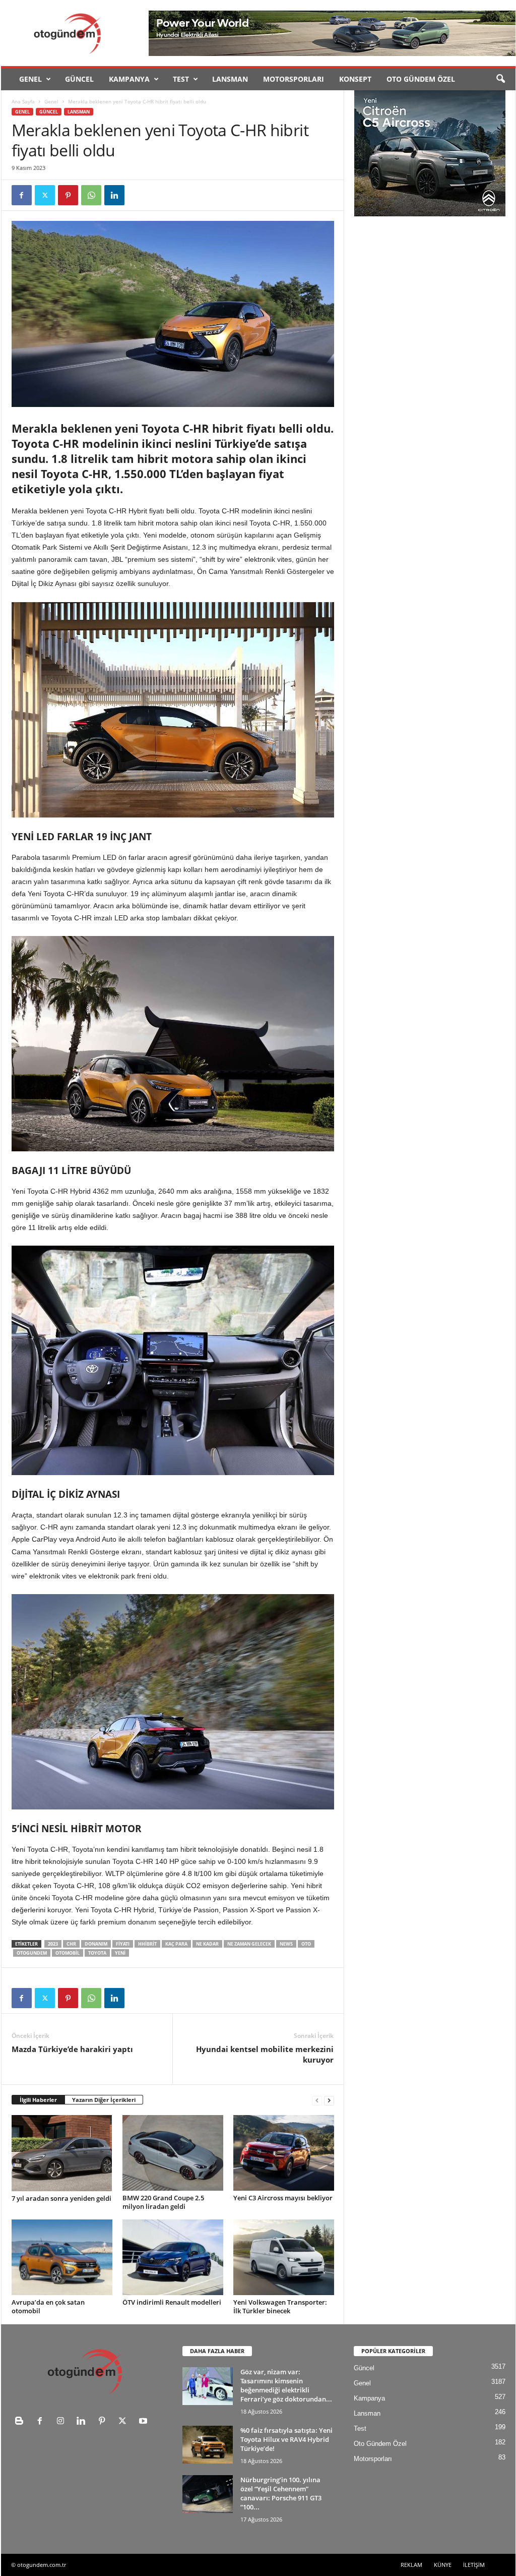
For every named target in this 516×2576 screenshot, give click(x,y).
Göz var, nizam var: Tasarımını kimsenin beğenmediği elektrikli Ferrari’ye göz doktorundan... (286, 2385)
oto (306, 1944)
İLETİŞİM (474, 2565)
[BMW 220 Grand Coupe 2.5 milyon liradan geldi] (173, 2153)
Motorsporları (294, 79)
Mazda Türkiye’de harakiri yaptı (72, 2049)
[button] (500, 79)
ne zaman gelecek (249, 1944)
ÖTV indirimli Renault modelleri (172, 2302)
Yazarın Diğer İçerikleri (104, 2100)
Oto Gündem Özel (421, 79)
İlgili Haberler (38, 2100)
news (286, 1944)
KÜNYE (443, 2565)
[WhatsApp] (91, 195)
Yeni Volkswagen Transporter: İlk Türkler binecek (280, 2306)
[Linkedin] (114, 195)
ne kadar (207, 1944)
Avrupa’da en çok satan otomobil (48, 2306)
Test (181, 79)
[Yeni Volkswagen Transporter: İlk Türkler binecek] (284, 2257)
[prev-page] (317, 2100)
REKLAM (411, 2565)
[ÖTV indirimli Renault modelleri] (173, 2257)
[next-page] (329, 2100)
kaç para (176, 1944)
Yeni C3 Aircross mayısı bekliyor (283, 2198)
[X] (45, 195)
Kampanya (129, 79)
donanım (96, 1944)
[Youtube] (144, 2422)
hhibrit (147, 1944)
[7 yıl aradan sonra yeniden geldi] (62, 2153)
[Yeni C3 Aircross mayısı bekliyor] (284, 2153)
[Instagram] (63, 2422)
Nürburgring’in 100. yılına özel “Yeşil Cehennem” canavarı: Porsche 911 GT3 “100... (281, 2493)
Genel (30, 79)
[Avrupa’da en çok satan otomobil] (62, 2257)
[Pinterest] (68, 195)
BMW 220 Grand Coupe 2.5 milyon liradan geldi (163, 2202)
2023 (53, 1944)
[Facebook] (22, 195)
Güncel (79, 79)
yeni (120, 1953)
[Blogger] (21, 2422)
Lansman (230, 79)
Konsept (355, 79)
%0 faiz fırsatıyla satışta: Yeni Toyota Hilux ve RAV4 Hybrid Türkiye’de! (286, 2439)
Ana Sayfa (23, 101)
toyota (97, 1953)
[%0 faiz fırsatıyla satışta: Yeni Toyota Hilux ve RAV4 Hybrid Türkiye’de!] (208, 2445)
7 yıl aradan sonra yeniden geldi (61, 2198)
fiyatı (123, 1944)
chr (71, 1944)
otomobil (68, 1953)
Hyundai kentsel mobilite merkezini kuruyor (265, 2054)
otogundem (32, 1953)
